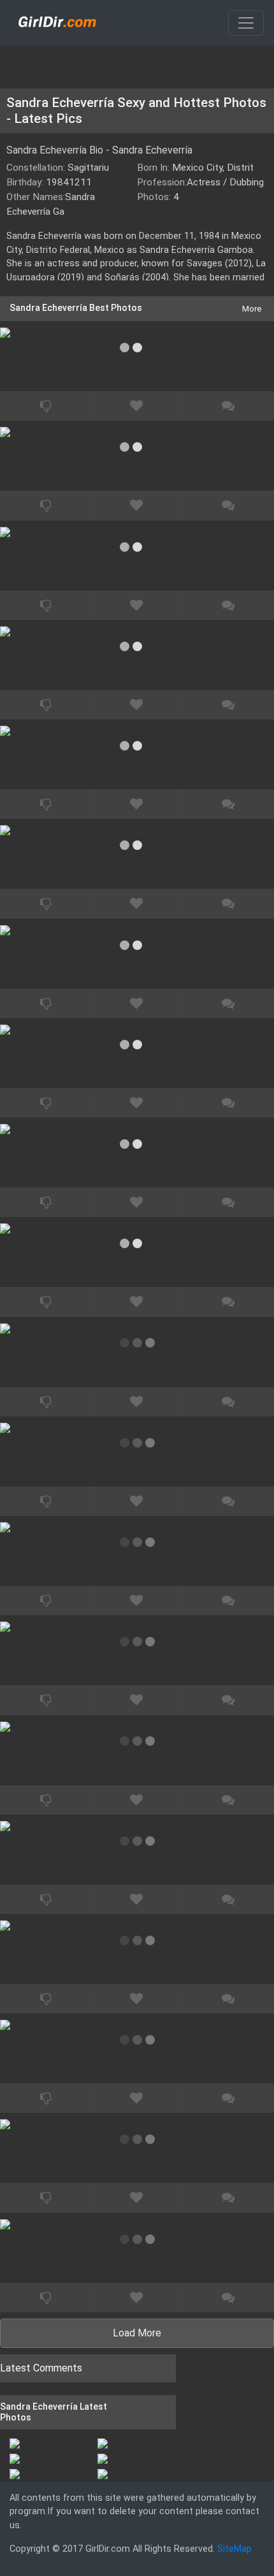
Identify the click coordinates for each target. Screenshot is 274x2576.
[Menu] (246, 23)
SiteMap (234, 2549)
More (252, 309)
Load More (137, 2333)
